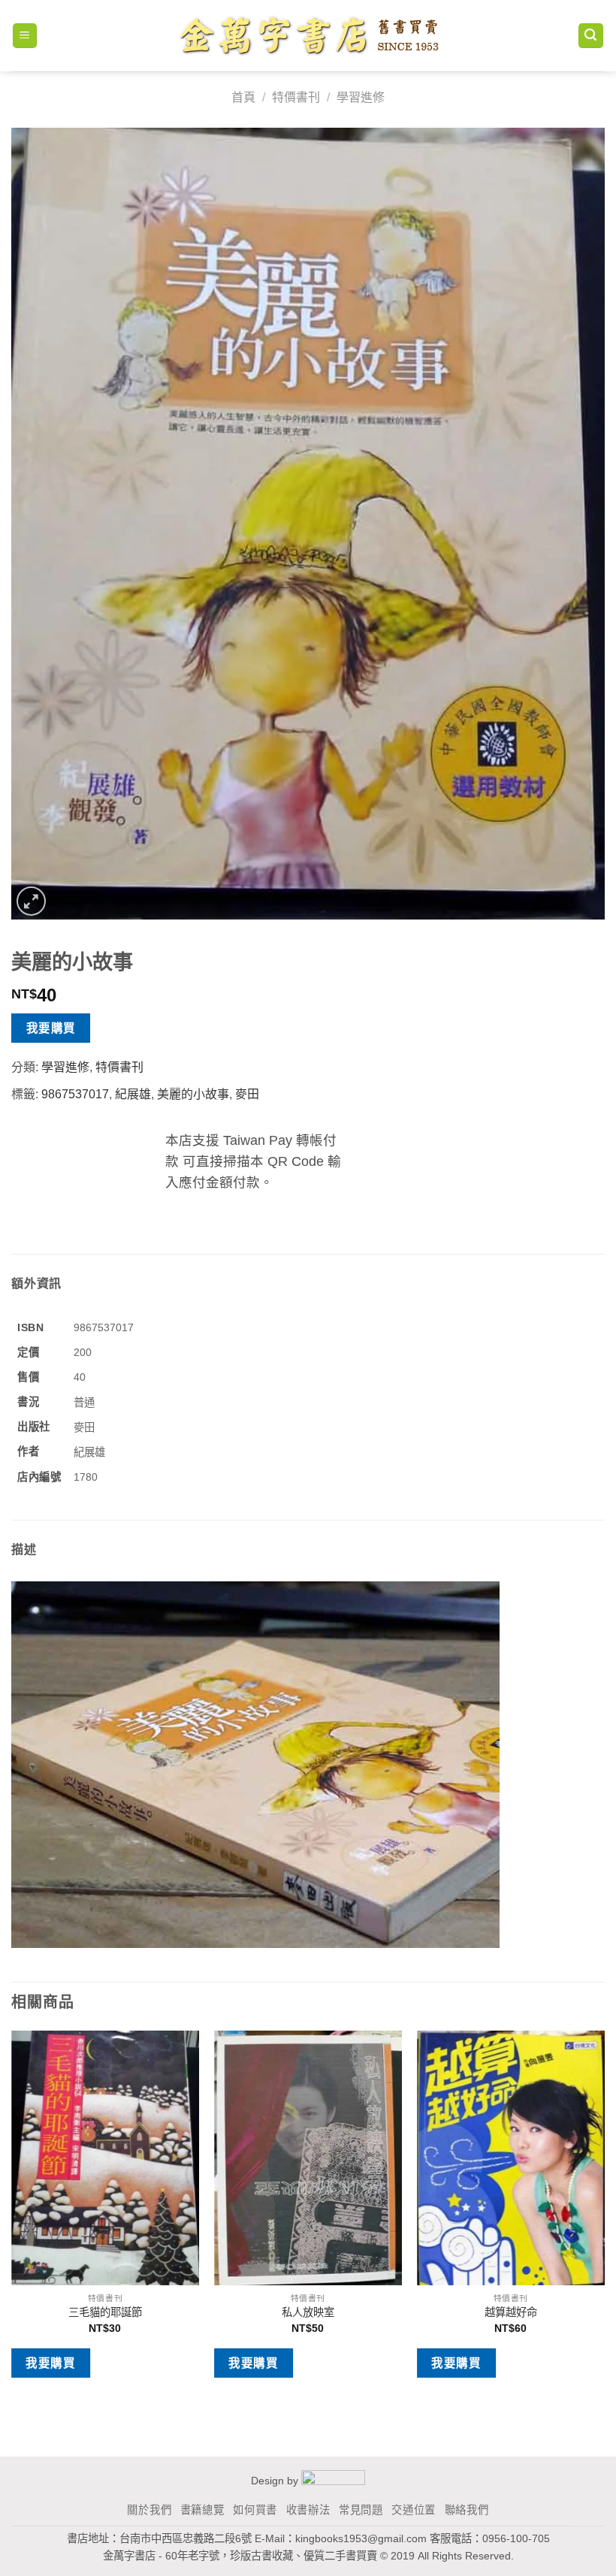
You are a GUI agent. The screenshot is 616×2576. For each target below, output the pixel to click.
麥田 (247, 1094)
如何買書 (255, 2510)
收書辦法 (308, 2510)
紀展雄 (133, 1094)
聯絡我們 (467, 2510)
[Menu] (25, 36)
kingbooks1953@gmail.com (361, 2538)
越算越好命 (511, 2312)
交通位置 (414, 2510)
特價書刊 (296, 97)
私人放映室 (308, 2312)
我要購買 (51, 1028)
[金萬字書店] (308, 36)
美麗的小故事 (193, 1094)
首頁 (243, 97)
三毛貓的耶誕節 (105, 2312)
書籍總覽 (202, 2510)
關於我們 (149, 2510)
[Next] (604, 2216)
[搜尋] (591, 36)
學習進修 (361, 97)
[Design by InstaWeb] (333, 2481)
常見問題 (361, 2510)
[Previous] (12, 2216)
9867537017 (75, 1094)
